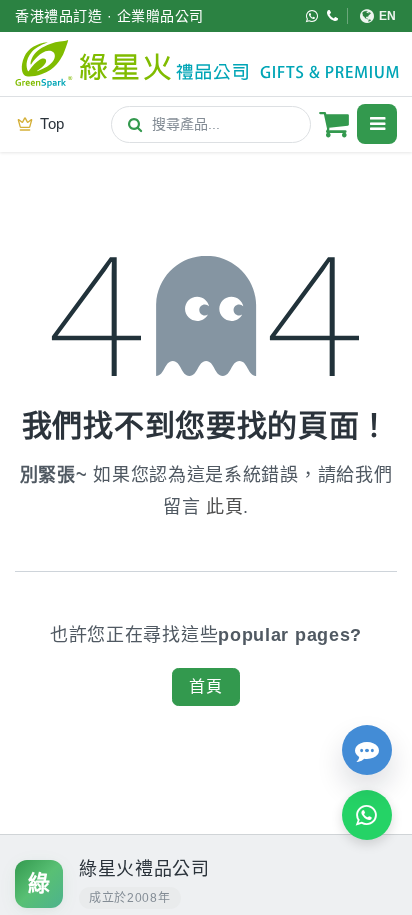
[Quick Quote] (367, 750)
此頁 (224, 507)
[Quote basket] (334, 124)
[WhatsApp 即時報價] (367, 815)
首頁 (205, 686)
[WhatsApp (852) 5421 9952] (312, 16)
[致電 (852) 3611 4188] (333, 16)
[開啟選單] (377, 124)
